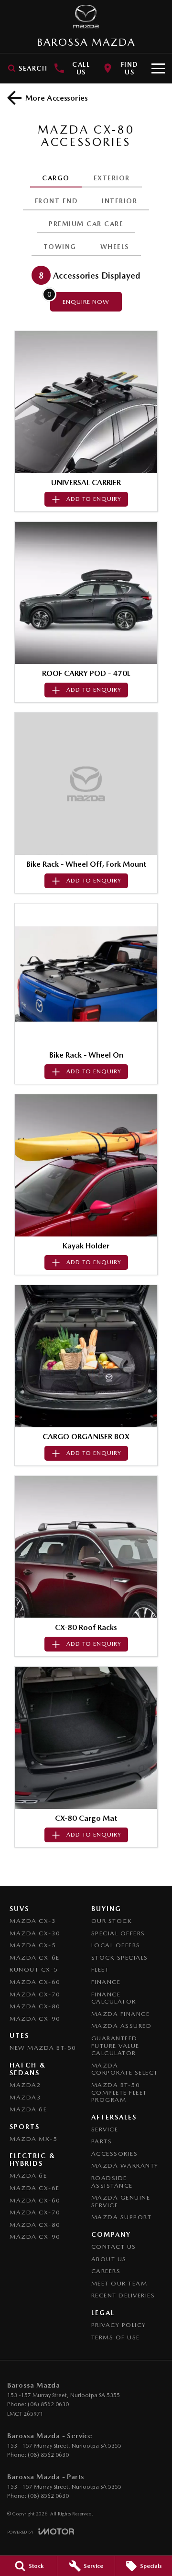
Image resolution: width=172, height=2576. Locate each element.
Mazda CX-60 (35, 1982)
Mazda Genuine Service (121, 2201)
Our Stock (112, 1921)
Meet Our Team (119, 2283)
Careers (106, 2271)
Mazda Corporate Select (125, 2069)
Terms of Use (116, 2337)
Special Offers (118, 1933)
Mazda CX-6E (35, 1958)
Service (105, 2129)
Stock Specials (120, 1958)
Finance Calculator (114, 1998)
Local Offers (116, 1945)
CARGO (56, 178)
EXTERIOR (112, 178)
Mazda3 (25, 2097)
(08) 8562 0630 (48, 2404)
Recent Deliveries (123, 2295)
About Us (109, 2259)
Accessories (115, 2154)
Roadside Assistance (112, 2182)
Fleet (100, 1969)
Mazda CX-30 (35, 1933)
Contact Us (114, 2247)
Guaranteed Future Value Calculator (115, 2046)
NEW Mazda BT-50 (43, 2048)
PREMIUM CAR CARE (86, 224)
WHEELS (115, 247)
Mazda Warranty (125, 2166)
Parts (102, 2141)
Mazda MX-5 (33, 2139)
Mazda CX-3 (33, 1921)
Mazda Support (122, 2217)
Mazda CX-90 (35, 2019)
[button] (86, 402)
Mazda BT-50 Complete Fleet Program (119, 2092)
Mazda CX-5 (33, 1945)
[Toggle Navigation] (158, 68)
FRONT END (57, 201)
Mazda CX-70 (35, 1994)
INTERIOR (119, 201)
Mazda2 (25, 2085)
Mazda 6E (28, 2109)
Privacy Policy (119, 2325)
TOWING (60, 247)
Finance (106, 1982)
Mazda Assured (122, 2026)
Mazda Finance (121, 2014)
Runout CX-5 (34, 1969)
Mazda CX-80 (35, 2006)
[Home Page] (86, 17)
